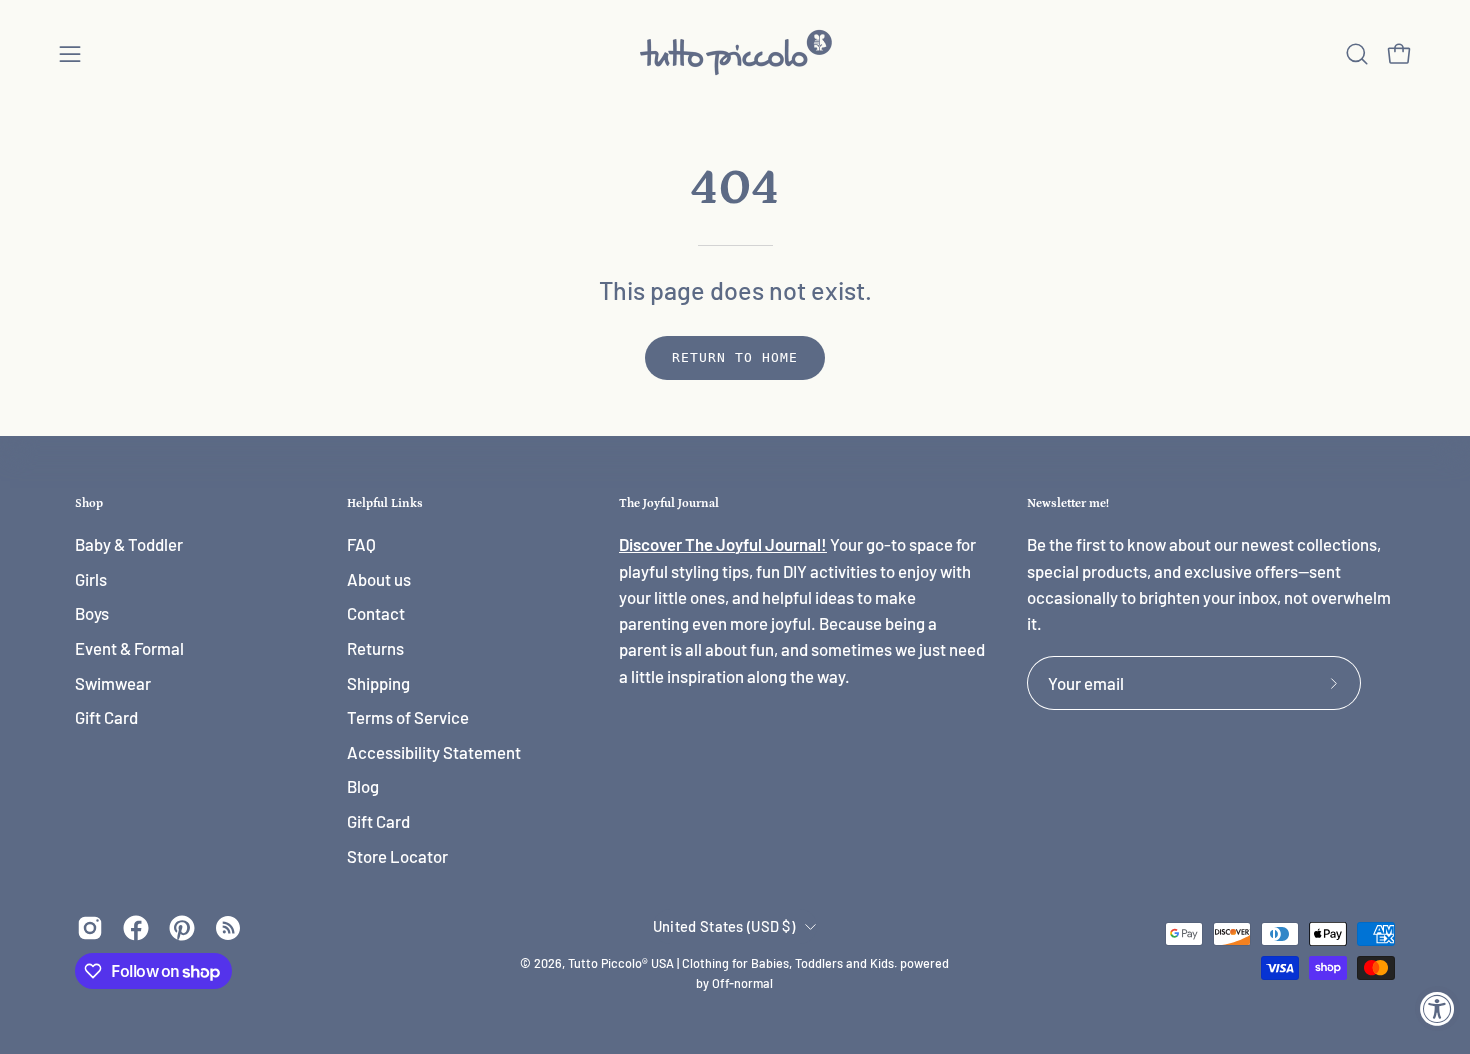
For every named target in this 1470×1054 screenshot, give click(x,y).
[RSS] (228, 928)
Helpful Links (385, 503)
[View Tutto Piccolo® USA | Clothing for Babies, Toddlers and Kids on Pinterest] (182, 928)
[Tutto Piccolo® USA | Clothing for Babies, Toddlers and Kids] (735, 53)
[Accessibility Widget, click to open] (1437, 1008)
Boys (92, 614)
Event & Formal (129, 648)
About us (379, 579)
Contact (376, 614)
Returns (375, 648)
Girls (91, 579)
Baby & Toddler (129, 544)
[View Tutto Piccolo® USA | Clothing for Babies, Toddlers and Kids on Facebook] (136, 928)
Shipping (378, 683)
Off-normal (742, 983)
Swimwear (113, 683)
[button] (1357, 54)
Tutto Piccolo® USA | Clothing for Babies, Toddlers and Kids (731, 963)
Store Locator (397, 856)
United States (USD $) (724, 926)
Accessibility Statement (434, 752)
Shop (89, 503)
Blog (363, 787)
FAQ (361, 544)
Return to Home (734, 357)
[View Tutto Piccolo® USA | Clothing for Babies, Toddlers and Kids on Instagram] (90, 928)
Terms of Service (408, 718)
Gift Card (106, 718)
